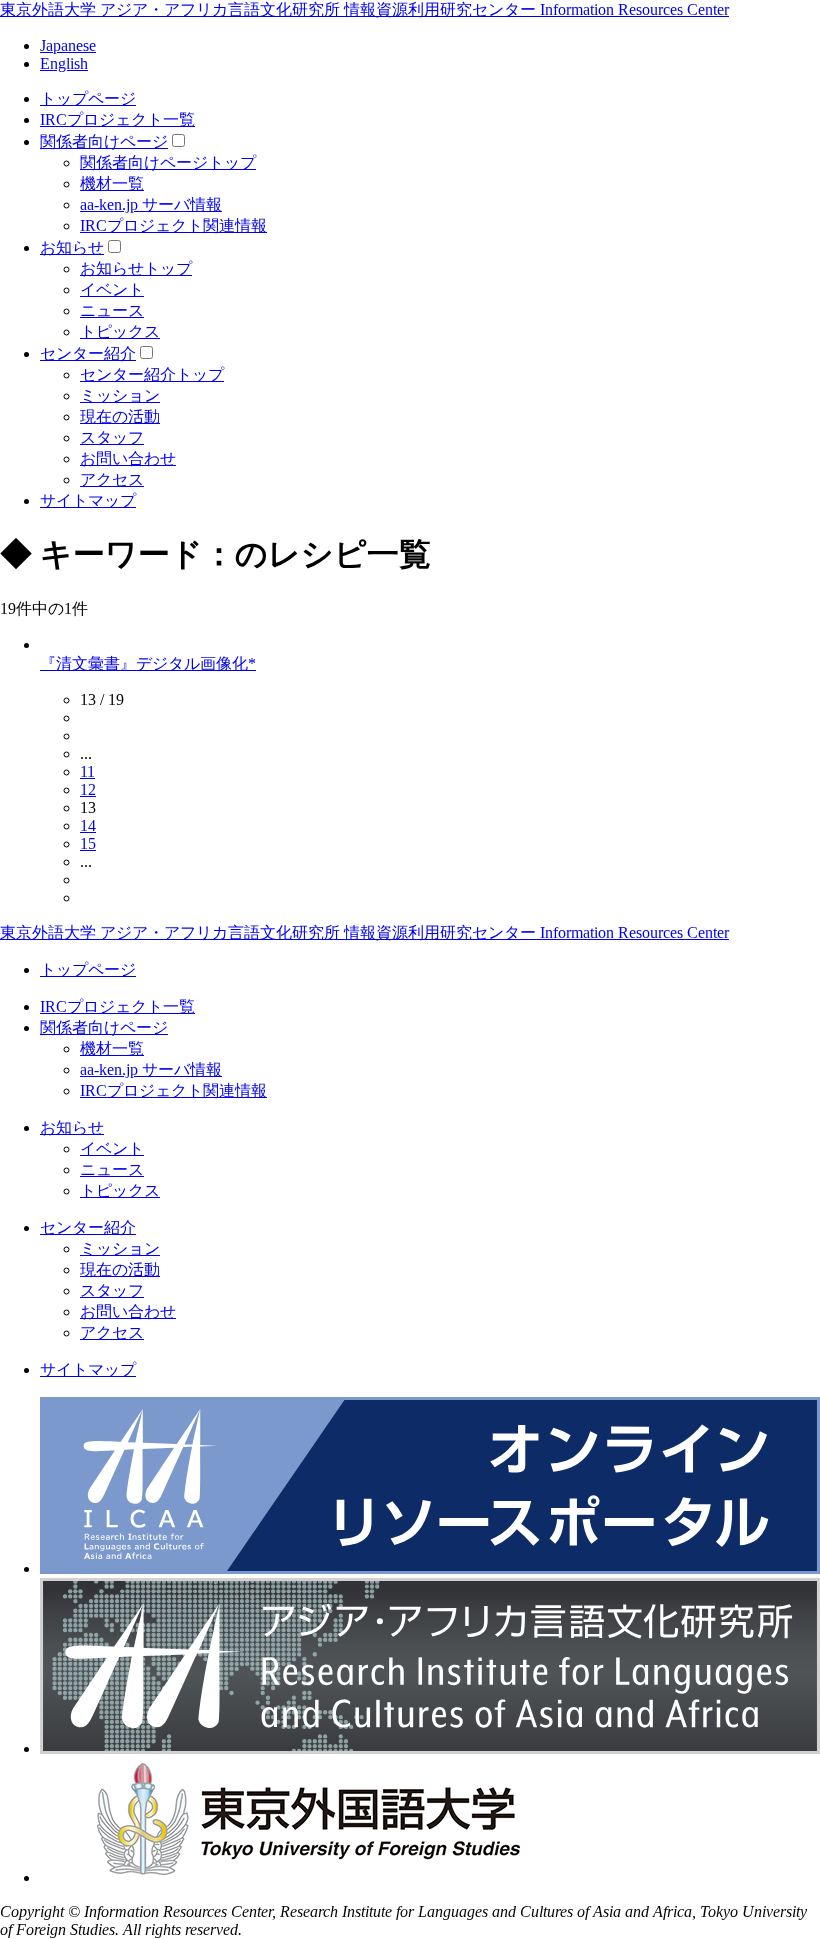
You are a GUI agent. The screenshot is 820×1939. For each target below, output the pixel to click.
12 (88, 789)
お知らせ (72, 247)
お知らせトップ (136, 268)
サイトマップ (88, 500)
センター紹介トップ (152, 374)
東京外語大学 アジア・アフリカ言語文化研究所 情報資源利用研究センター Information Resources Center (364, 9)
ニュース (112, 310)
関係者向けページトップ (168, 162)
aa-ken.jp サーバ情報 (151, 204)
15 (88, 843)
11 (87, 771)
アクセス (112, 479)
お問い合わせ (128, 458)
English (64, 63)
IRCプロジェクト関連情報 (173, 225)
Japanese (68, 45)
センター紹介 (88, 353)
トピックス (120, 331)
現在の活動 (120, 416)
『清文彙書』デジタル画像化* (148, 663)
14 (88, 825)
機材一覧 (112, 183)
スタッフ (112, 437)
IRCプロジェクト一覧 (117, 119)
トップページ (88, 98)
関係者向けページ (104, 141)
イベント (112, 289)
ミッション (120, 395)
